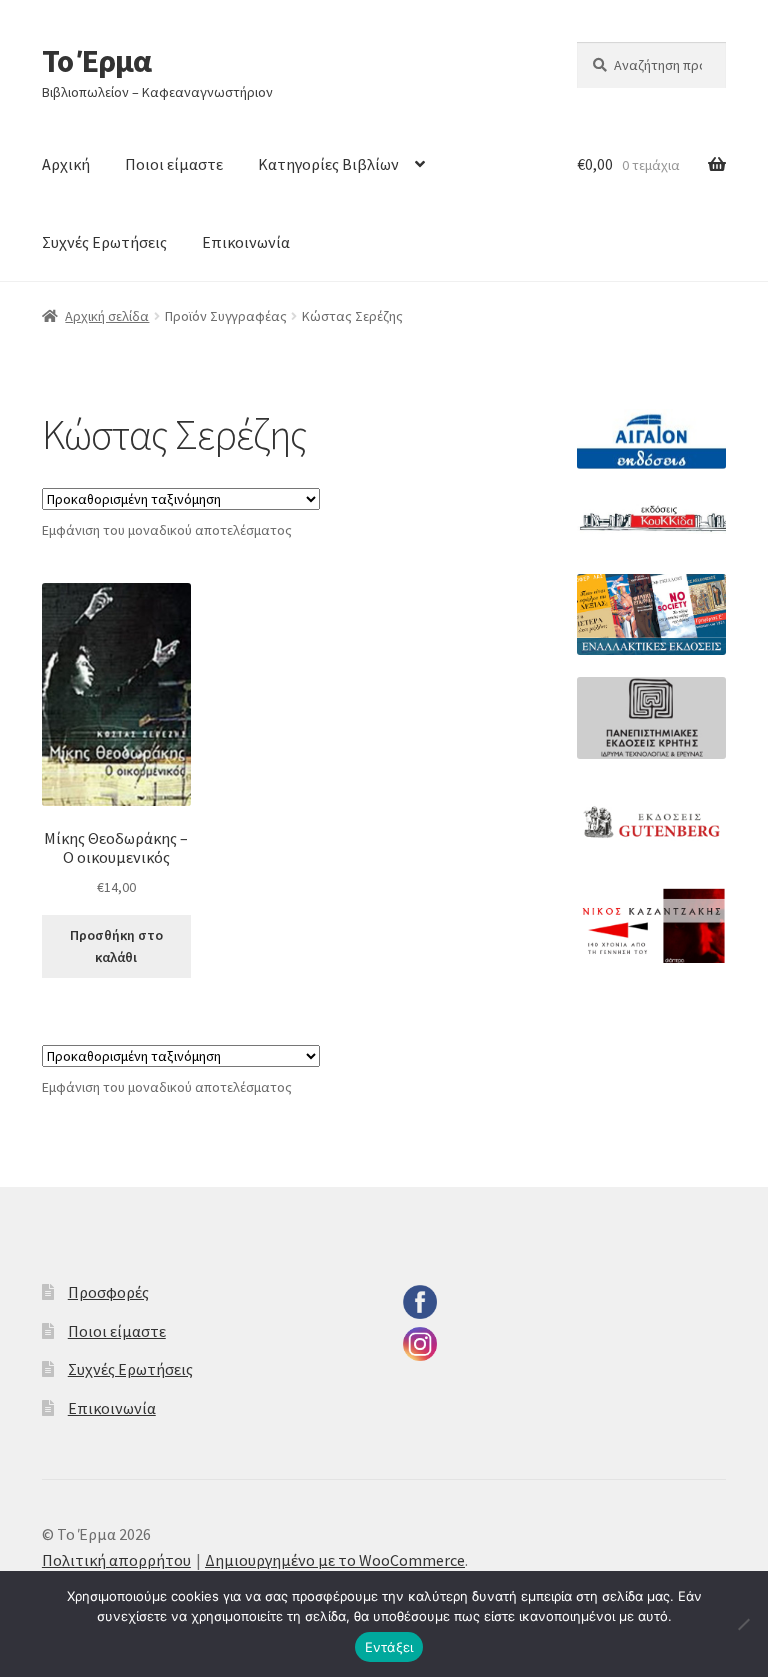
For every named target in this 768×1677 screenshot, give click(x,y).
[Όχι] (743, 1624)
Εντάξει (389, 1647)
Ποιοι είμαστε (174, 164)
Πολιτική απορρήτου (116, 1560)
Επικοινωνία (246, 242)
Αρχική (66, 164)
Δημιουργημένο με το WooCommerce (335, 1560)
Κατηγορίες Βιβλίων (328, 164)
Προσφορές (108, 1292)
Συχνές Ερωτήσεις (104, 242)
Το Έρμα (96, 61)
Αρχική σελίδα (107, 316)
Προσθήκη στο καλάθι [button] (116, 946)
